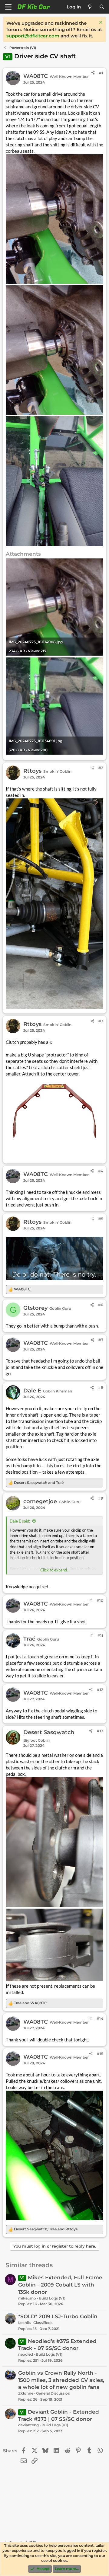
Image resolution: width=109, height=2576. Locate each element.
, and (46, 2229)
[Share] (93, 73)
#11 (100, 1636)
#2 (101, 768)
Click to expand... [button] (55, 1570)
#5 (101, 1219)
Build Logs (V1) (52, 2298)
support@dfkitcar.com (33, 36)
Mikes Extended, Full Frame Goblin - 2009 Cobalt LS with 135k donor (60, 2285)
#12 (100, 1690)
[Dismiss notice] (100, 23)
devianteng (28, 2425)
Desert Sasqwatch (49, 1732)
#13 (100, 1731)
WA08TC (36, 76)
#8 (101, 1387)
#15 (100, 2054)
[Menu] (8, 7)
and (39, 1483)
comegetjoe (40, 1501)
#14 (100, 2019)
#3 (101, 1021)
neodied (26, 2354)
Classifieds (43, 2323)
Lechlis (24, 2323)
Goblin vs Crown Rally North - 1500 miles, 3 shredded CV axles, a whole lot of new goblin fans (61, 2380)
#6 (101, 1305)
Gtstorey (35, 1308)
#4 (101, 1171)
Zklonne (26, 2393)
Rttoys (32, 771)
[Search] (102, 7)
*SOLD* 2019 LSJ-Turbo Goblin (58, 2316)
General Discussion (53, 2393)
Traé (29, 1639)
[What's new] (90, 7)
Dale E (32, 1391)
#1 (101, 73)
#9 (101, 1498)
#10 (100, 1601)
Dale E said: (20, 1521)
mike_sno (27, 2298)
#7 (101, 1340)
